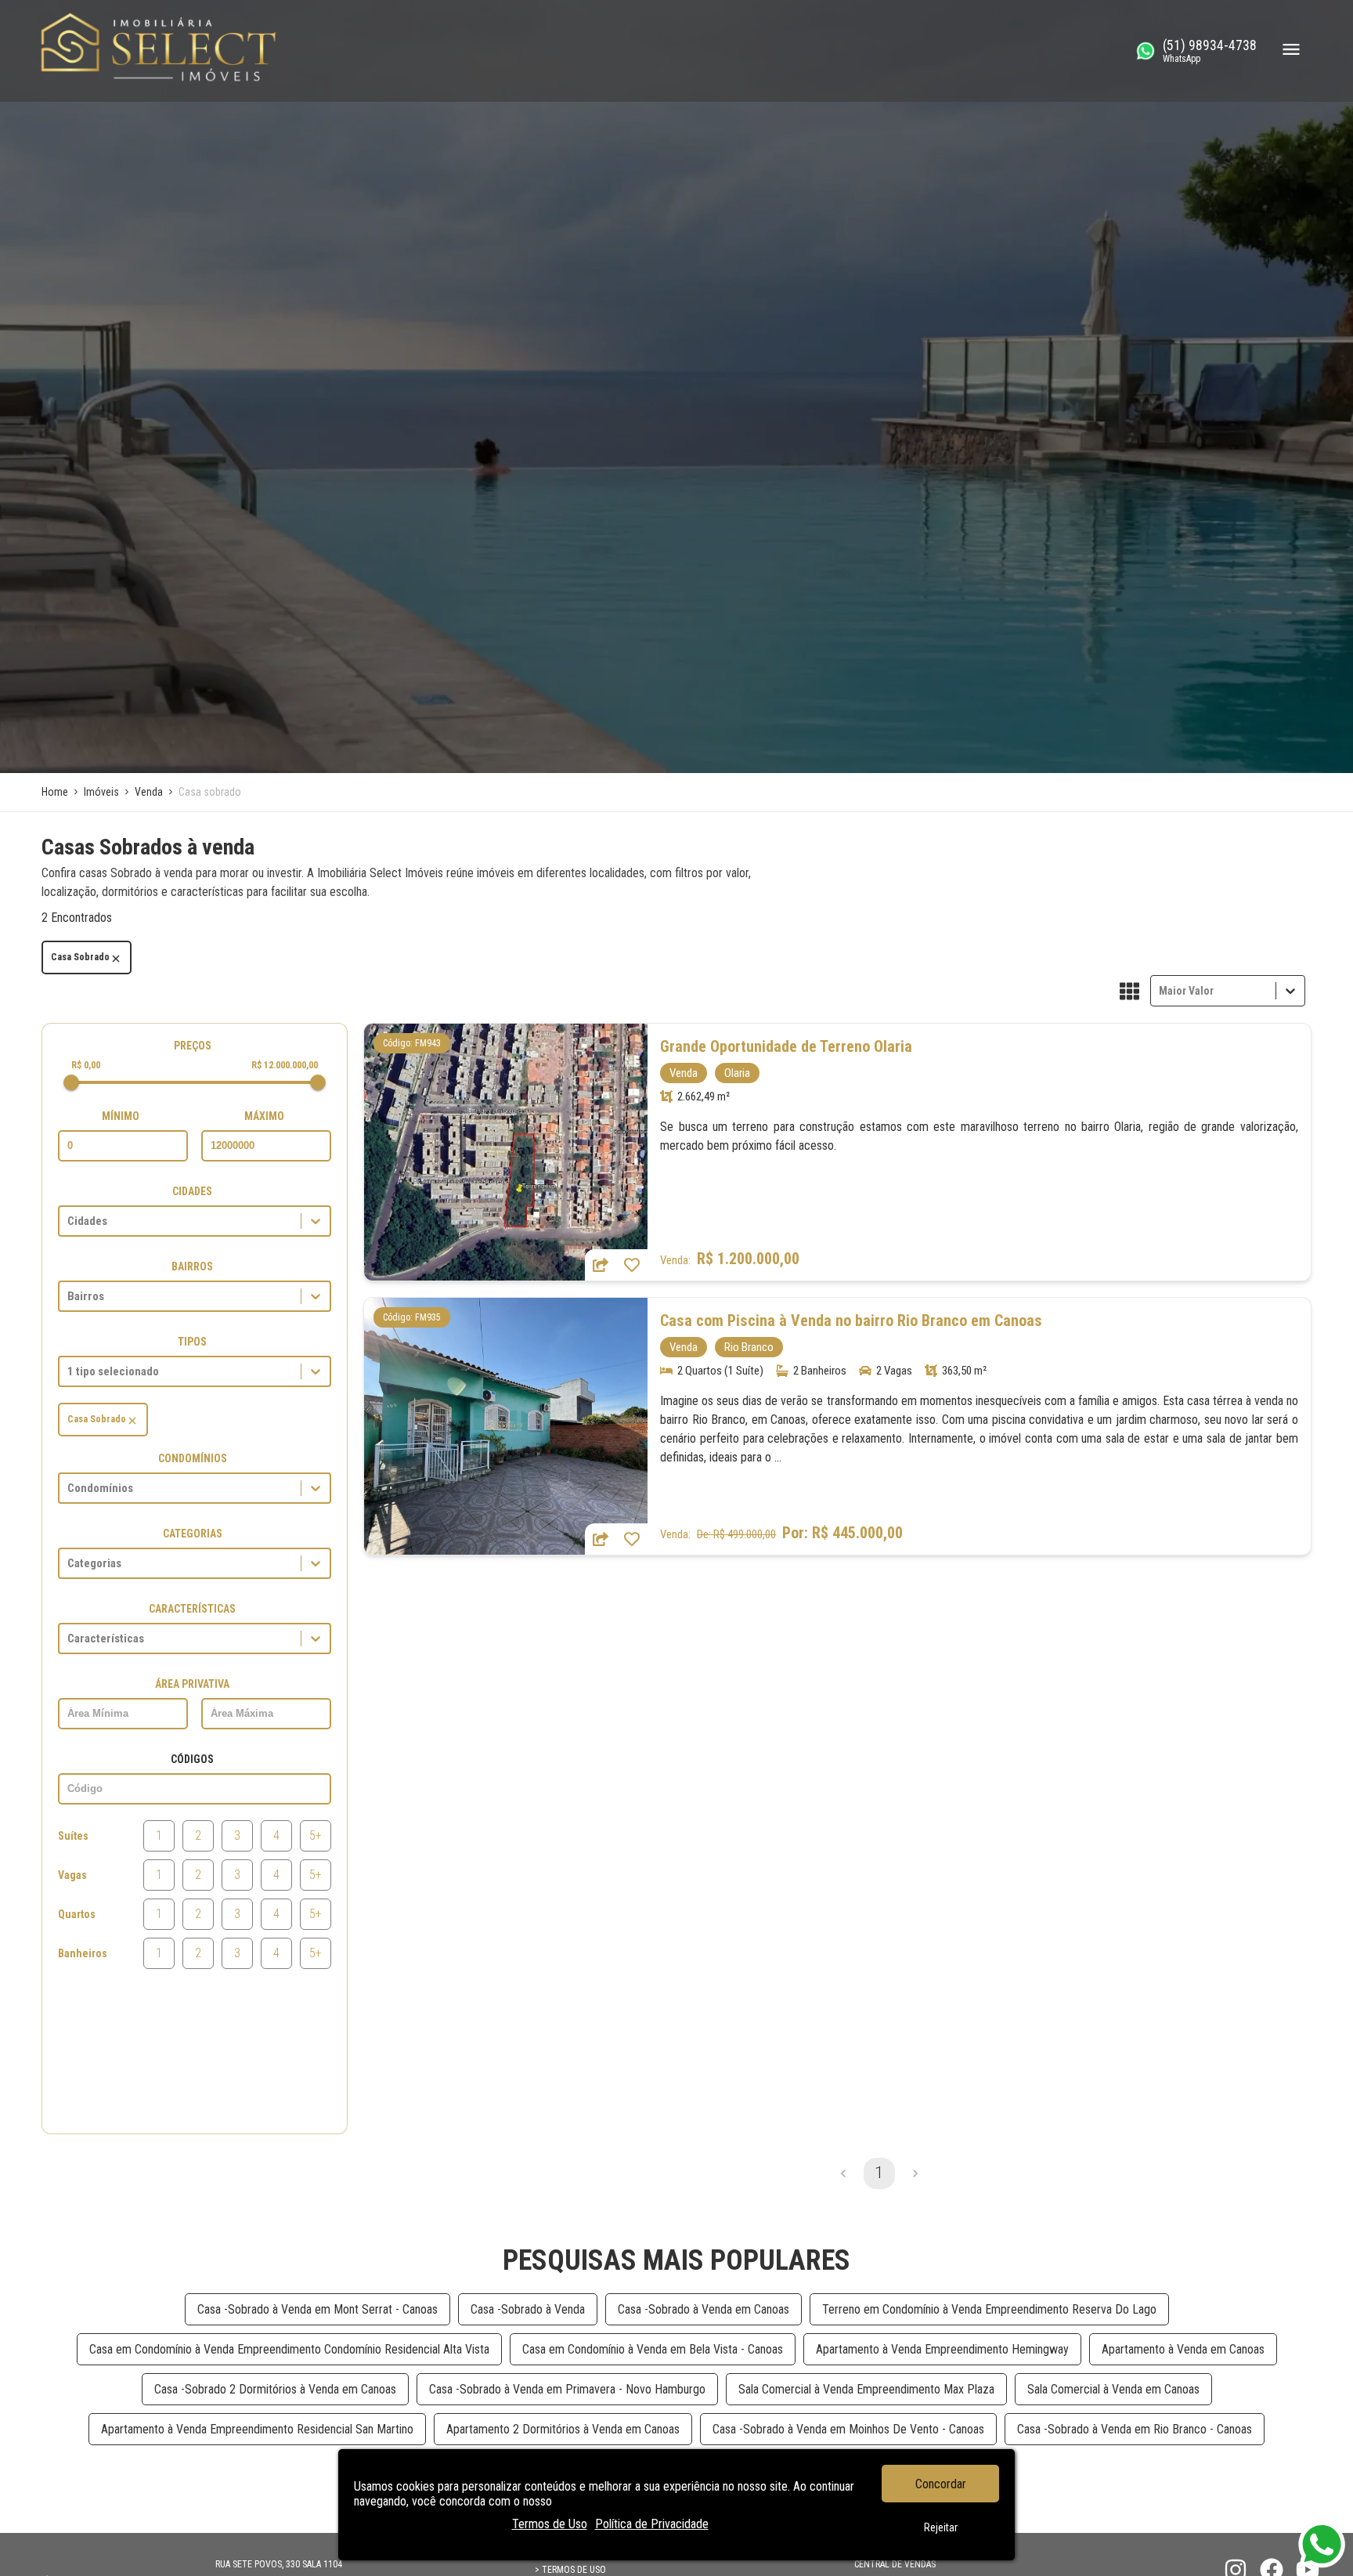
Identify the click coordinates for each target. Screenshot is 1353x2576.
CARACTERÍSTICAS (192, 1609)
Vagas (72, 1875)
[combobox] (1160, 990)
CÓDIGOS (192, 1759)
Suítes (73, 1836)
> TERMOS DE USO (570, 2570)
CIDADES (192, 1191)
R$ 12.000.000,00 (285, 1065)
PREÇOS (193, 1046)
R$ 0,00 (86, 1065)
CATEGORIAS (193, 1534)
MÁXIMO (264, 1116)
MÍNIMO (121, 1116)
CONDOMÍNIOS (193, 1458)
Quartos (77, 1914)
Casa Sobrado (80, 957)
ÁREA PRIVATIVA (192, 1684)
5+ (316, 1835)
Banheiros (83, 1953)
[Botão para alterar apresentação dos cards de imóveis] (1129, 992)
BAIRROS (192, 1266)
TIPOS (192, 1342)
